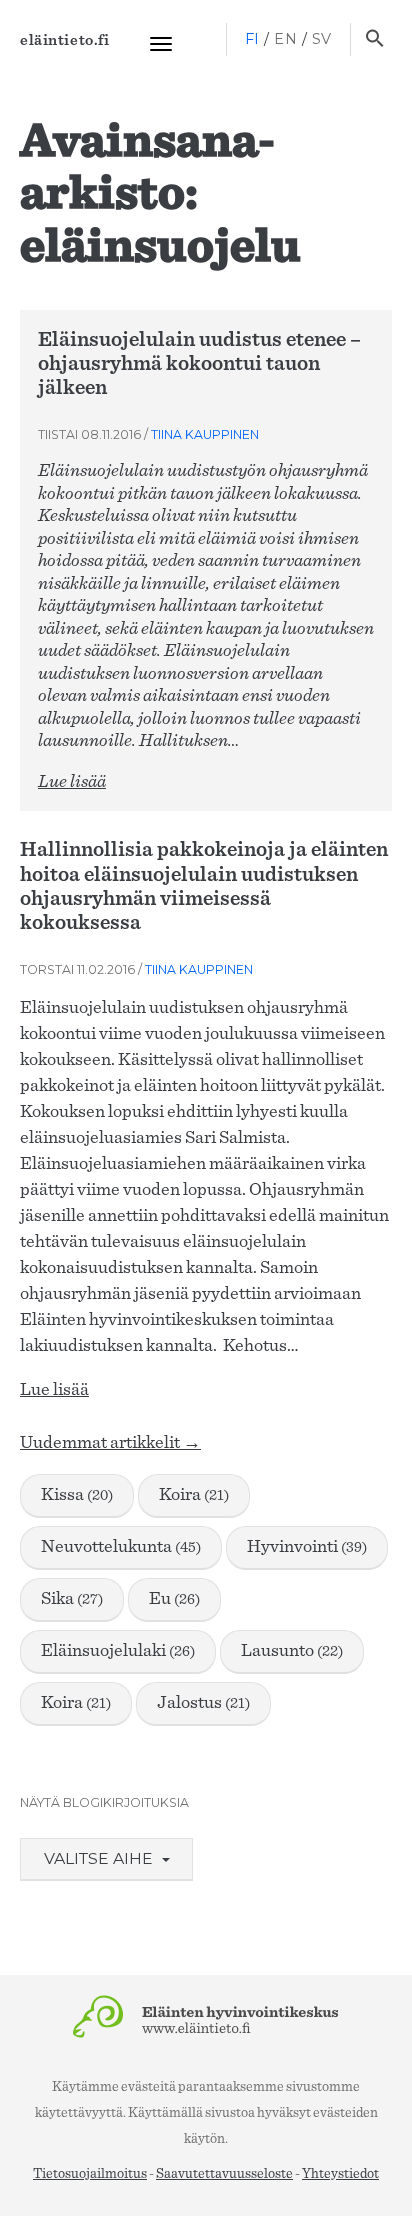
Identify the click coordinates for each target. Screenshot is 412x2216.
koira (194, 1495)
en (285, 39)
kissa (77, 1495)
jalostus (203, 1703)
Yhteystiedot (340, 2174)
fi (252, 39)
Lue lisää (72, 782)
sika (72, 1599)
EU (174, 1599)
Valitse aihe (100, 1858)
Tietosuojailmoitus (90, 2174)
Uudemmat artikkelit (110, 1443)
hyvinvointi (307, 1547)
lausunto (292, 1651)
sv (322, 39)
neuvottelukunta (121, 1547)
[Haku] (374, 40)
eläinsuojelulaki (118, 1651)
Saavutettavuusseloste (224, 2174)
